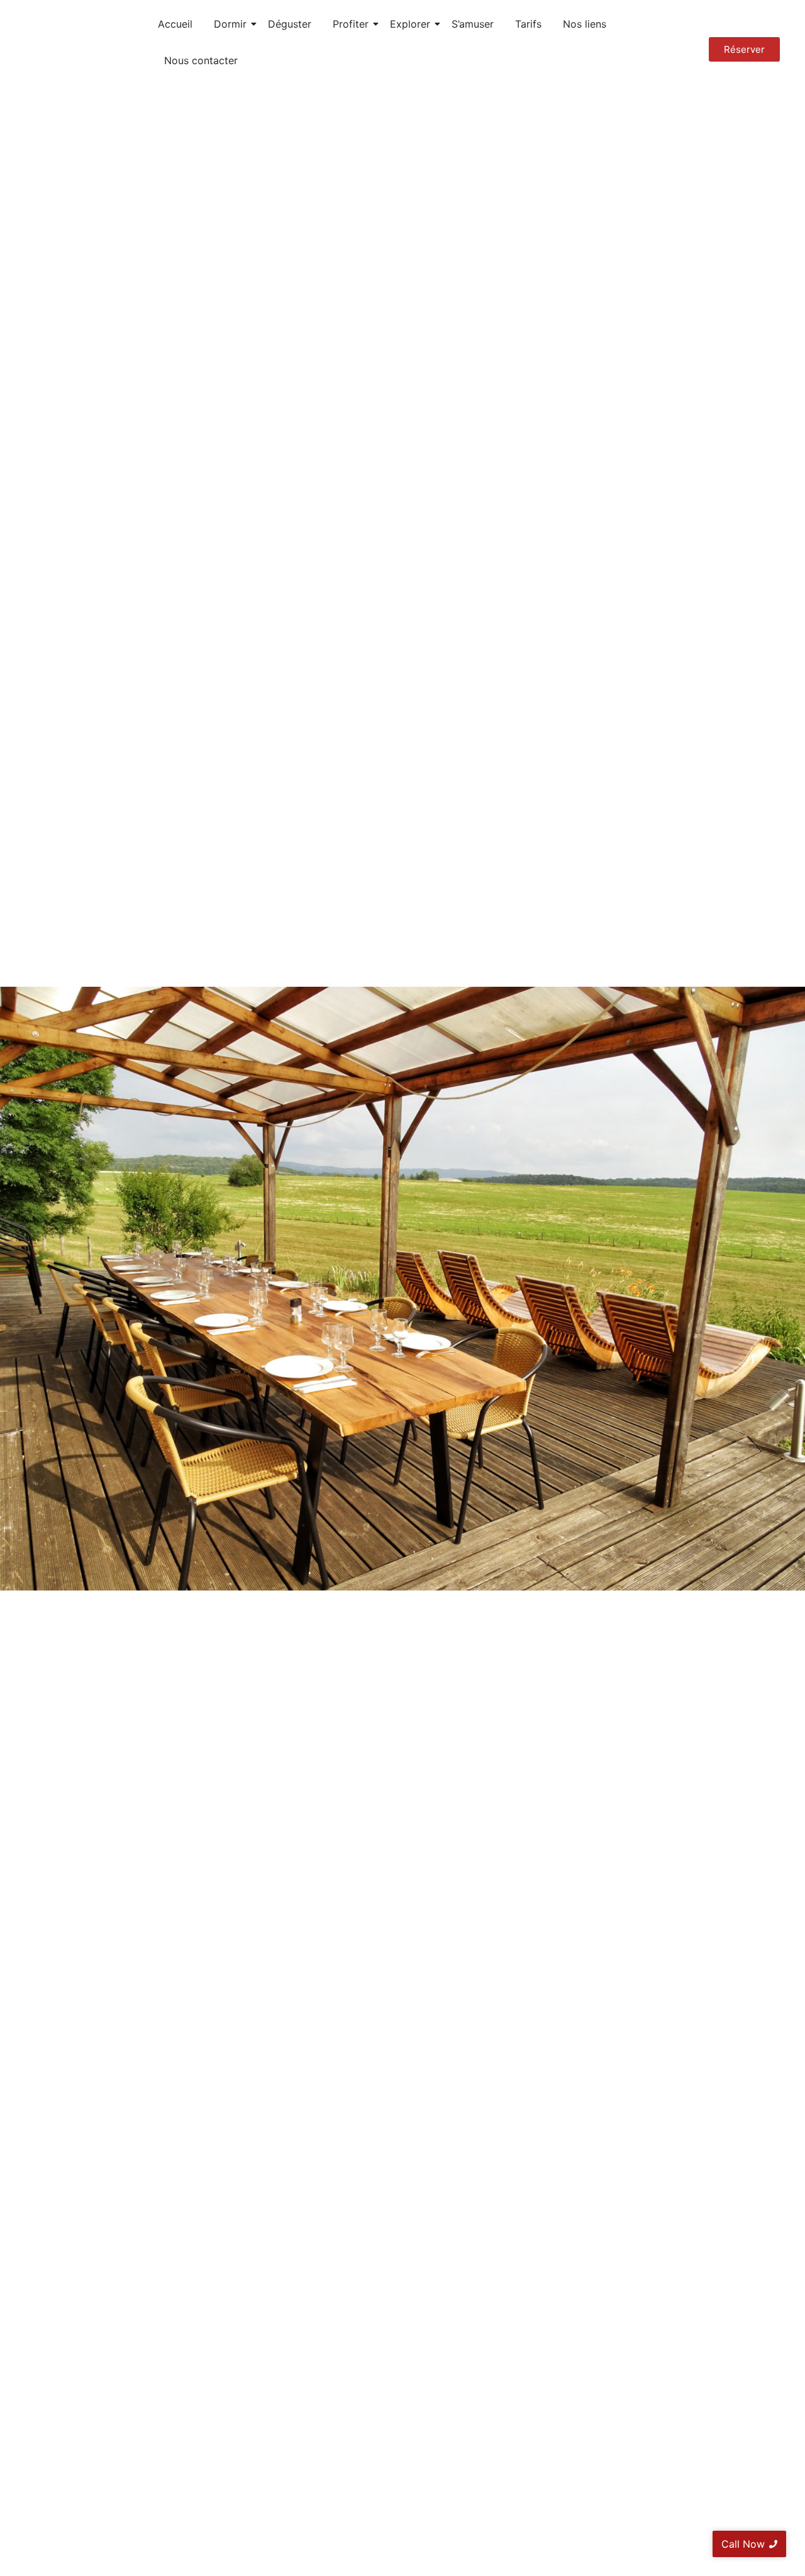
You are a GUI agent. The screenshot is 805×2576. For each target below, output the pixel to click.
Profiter (351, 24)
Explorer (410, 24)
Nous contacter (201, 60)
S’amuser (473, 24)
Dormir (230, 24)
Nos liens (585, 24)
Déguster (290, 24)
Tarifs (528, 24)
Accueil (175, 24)
